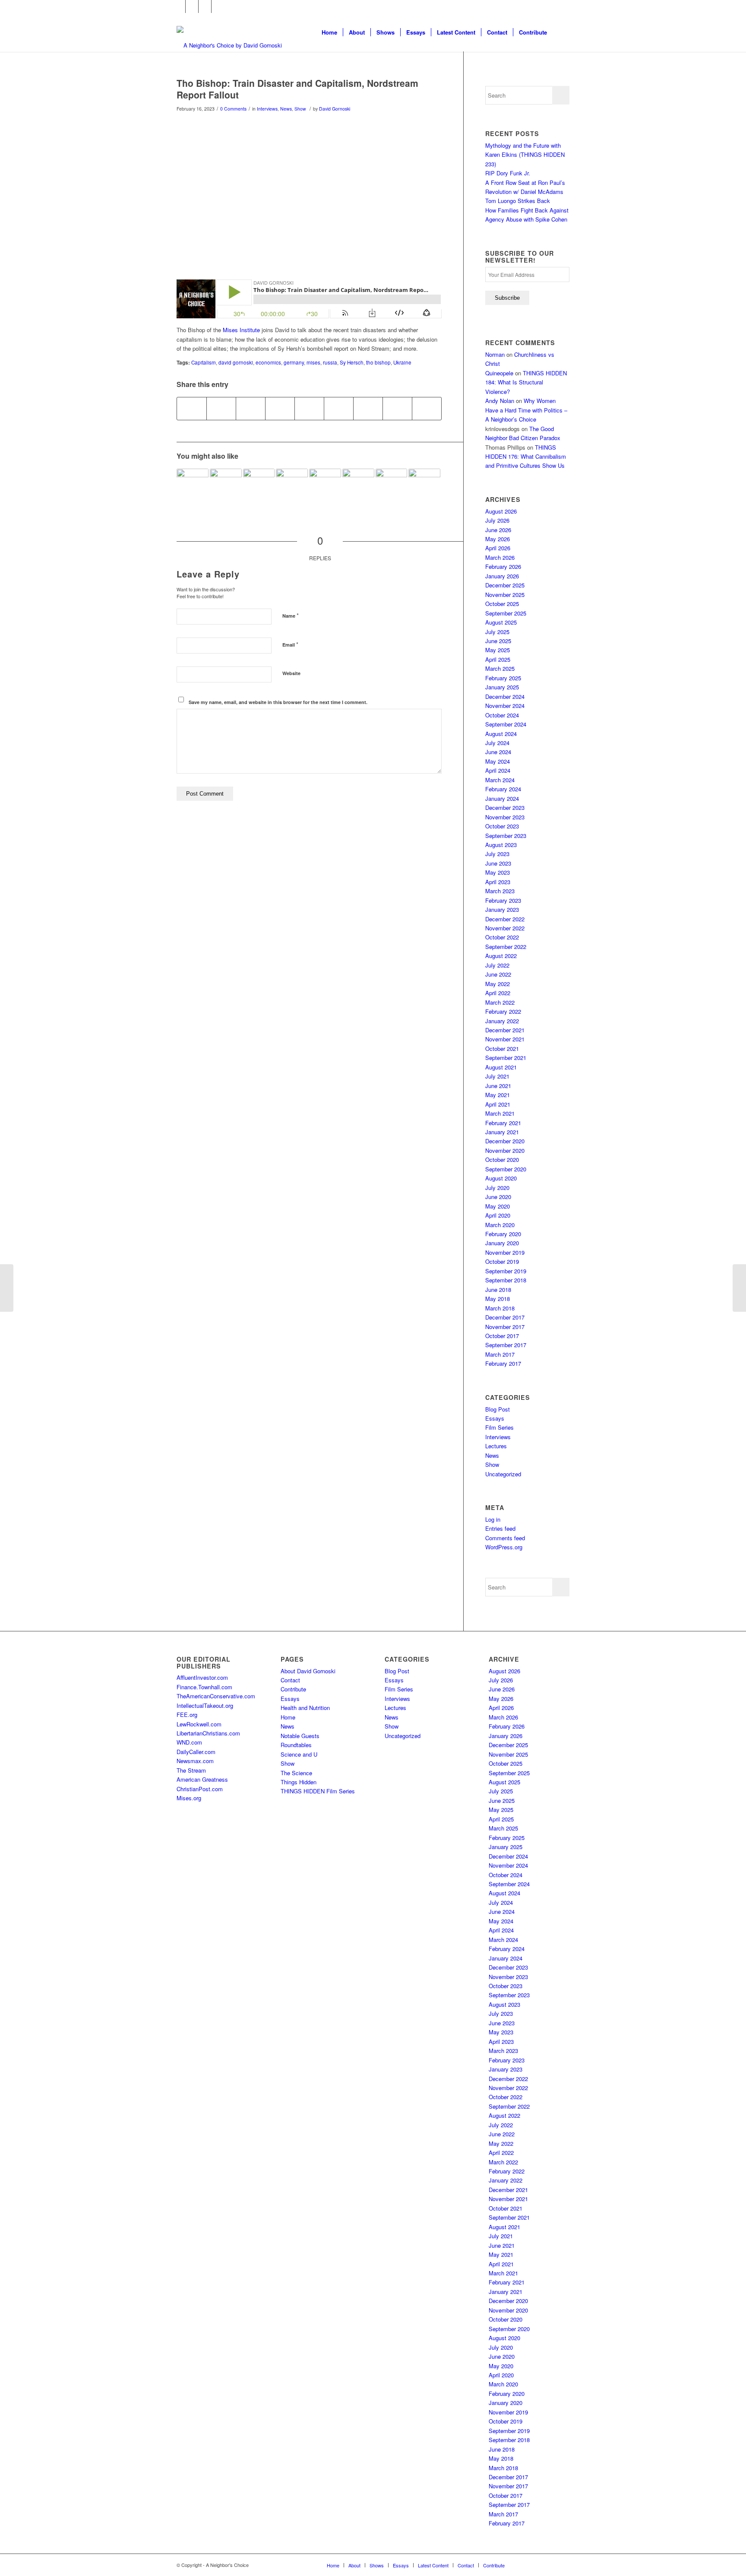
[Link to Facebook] (179, 6)
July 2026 (497, 520)
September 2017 (506, 1345)
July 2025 (497, 632)
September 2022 (506, 947)
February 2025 (503, 678)
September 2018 (506, 1280)
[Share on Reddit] (397, 409)
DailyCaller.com (196, 1752)
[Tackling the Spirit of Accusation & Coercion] (193, 485)
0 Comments (233, 109)
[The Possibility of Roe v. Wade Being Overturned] (392, 485)
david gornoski (236, 362)
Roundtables (296, 1745)
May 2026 (498, 539)
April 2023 (498, 882)
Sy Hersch (352, 362)
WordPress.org (504, 1547)
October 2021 (502, 1048)
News (286, 109)
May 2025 (498, 650)
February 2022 (503, 1011)
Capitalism (204, 362)
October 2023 (502, 826)
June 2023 (498, 863)
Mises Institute (241, 330)
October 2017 (502, 1336)
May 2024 (498, 761)
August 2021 (501, 1067)
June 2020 (498, 1197)
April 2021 (498, 1104)
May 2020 (498, 1206)
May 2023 (498, 872)
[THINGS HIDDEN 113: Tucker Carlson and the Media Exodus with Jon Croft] (226, 485)
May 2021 (498, 1095)
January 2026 (502, 576)
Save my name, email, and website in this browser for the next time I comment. (278, 702)
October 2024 (502, 715)
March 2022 (500, 1002)
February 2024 (503, 789)
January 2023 (502, 909)
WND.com (189, 1742)
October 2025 (502, 604)
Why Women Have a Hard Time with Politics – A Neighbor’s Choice (526, 410)
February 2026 (503, 566)
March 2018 (500, 1308)
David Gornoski (335, 109)
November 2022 (505, 928)
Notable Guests (300, 1736)
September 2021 (506, 1058)
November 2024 (505, 706)
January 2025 (502, 687)
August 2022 (501, 956)
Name (291, 615)
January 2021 (502, 1132)
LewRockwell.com (199, 1724)
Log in (493, 1519)
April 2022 (498, 993)
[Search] (561, 32)
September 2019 (506, 1271)
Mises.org (189, 1798)
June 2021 (498, 1086)
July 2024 (497, 743)
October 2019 (502, 1261)
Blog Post (498, 1409)
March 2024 (500, 780)
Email (290, 644)
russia (330, 362)
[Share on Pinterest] (280, 409)
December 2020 (505, 1141)
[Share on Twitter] (221, 409)
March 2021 (500, 1113)
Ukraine (402, 362)
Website (291, 673)
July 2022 (497, 965)
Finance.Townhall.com (204, 1687)
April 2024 (498, 770)
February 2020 (503, 1234)
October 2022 (502, 937)
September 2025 (506, 613)
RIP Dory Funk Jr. (508, 173)
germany (294, 362)
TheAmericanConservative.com (216, 1696)
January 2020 (502, 1243)
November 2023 (505, 817)
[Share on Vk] (368, 409)
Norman (495, 354)
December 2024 (505, 696)
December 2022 (505, 919)
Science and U (299, 1754)
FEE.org (187, 1715)
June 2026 (498, 530)
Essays (495, 1418)
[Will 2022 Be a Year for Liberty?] (292, 485)
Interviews (267, 109)
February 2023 (503, 900)
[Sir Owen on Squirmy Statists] (259, 485)
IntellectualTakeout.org (205, 1705)
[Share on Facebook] (192, 409)
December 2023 (505, 807)
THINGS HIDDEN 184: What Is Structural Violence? (526, 382)
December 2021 (505, 1030)
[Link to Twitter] (192, 6)
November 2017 (505, 1327)
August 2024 (501, 734)
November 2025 (505, 595)
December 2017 (505, 1317)
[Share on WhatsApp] (251, 409)
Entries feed (500, 1528)
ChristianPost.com (200, 1789)
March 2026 (500, 557)
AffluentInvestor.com (202, 1677)
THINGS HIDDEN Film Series (318, 1791)
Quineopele (499, 373)
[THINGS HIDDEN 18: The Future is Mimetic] (325, 485)
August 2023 (501, 845)
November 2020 (505, 1150)
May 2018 (498, 1299)
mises (313, 362)
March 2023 (500, 891)
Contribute (293, 1689)
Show (300, 109)
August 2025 (501, 622)
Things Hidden (299, 1782)
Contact (290, 1680)
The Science (296, 1773)
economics (268, 362)
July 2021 (497, 1076)
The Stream (191, 1770)
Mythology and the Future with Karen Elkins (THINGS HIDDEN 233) (525, 155)
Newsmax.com (195, 1761)
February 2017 (503, 1363)
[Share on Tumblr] (339, 409)
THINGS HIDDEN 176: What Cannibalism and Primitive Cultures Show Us (526, 457)
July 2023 (497, 854)
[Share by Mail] (427, 409)
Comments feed (505, 1538)
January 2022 (502, 1021)
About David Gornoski (308, 1671)
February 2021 (503, 1123)
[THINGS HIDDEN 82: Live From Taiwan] (358, 485)
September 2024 (506, 724)
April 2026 (498, 548)
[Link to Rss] (218, 6)
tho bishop (378, 362)
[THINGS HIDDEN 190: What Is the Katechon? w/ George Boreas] (424, 485)
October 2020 (502, 1160)
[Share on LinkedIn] (309, 409)
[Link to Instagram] (205, 6)
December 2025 (505, 585)
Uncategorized (503, 1474)
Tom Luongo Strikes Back (518, 201)
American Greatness (202, 1779)
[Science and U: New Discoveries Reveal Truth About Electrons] (739, 1288)
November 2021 (505, 1039)
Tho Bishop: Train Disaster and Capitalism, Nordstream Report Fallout (297, 89)
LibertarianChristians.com (208, 1733)
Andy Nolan (500, 401)
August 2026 (501, 511)
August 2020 (501, 1178)
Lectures (496, 1446)
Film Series (499, 1427)
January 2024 (502, 798)
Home (288, 1717)
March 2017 (500, 1354)
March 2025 (500, 668)
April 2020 (498, 1215)
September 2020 (506, 1169)
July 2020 (497, 1188)
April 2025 (498, 659)
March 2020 (500, 1225)
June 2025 (498, 641)
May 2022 (498, 984)
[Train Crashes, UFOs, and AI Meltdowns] (7, 1288)
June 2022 (498, 974)
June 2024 (498, 752)
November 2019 (505, 1252)
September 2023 (506, 836)
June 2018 (498, 1290)
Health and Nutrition (305, 1708)
